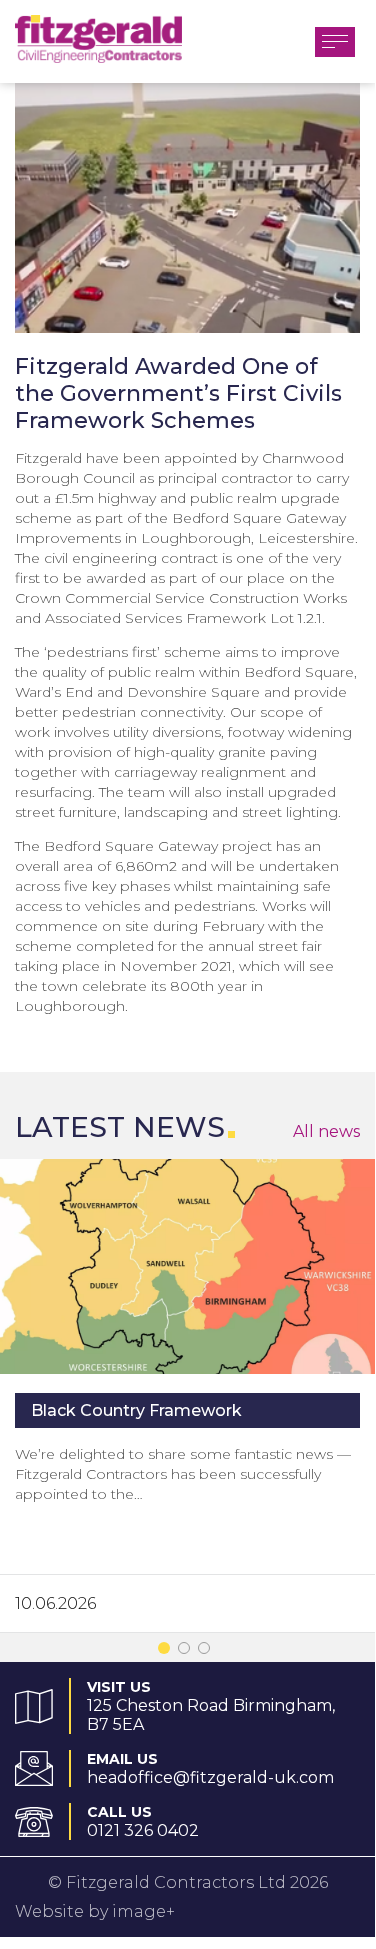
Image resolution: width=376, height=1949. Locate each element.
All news (326, 1131)
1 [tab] (168, 1652)
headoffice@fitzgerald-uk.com (210, 1777)
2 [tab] (188, 1652)
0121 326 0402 (143, 1830)
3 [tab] (208, 1652)
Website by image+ (95, 1911)
